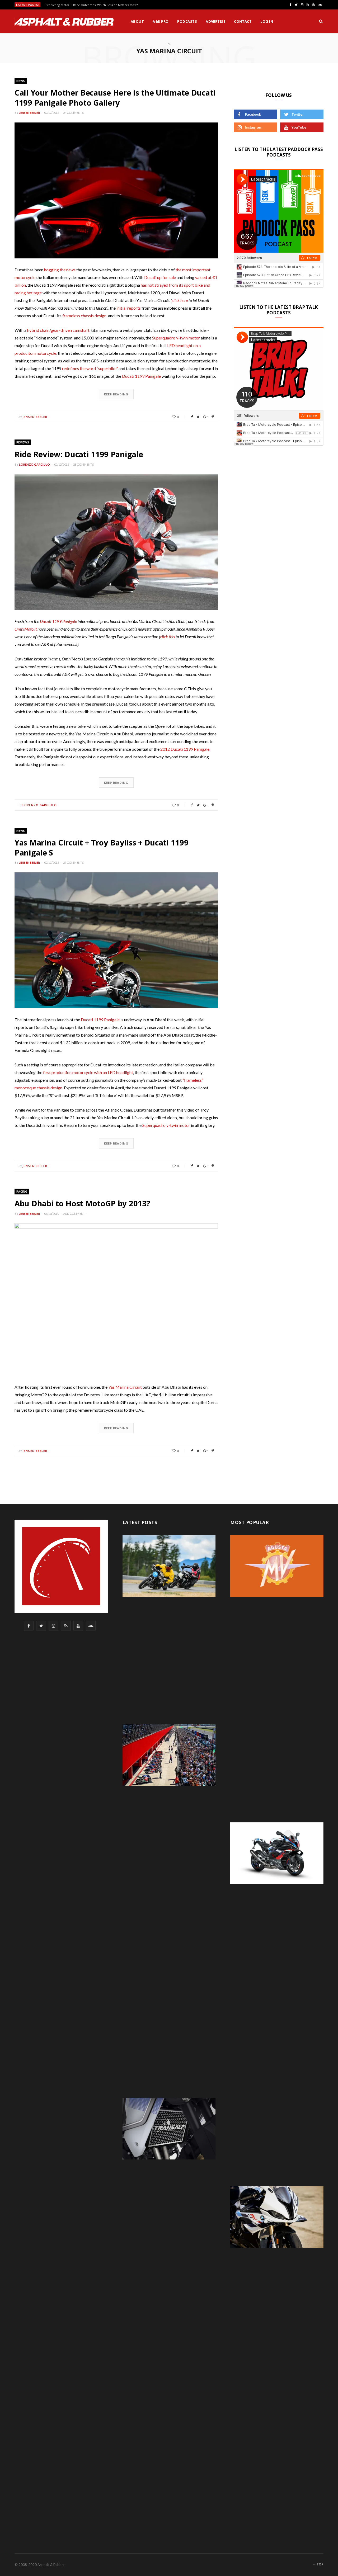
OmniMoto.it (26, 629)
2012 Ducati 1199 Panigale (185, 749)
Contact (243, 21)
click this (167, 637)
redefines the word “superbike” (90, 368)
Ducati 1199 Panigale (141, 376)
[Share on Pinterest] (213, 417)
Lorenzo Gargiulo (34, 464)
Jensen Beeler (29, 113)
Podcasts (187, 21)
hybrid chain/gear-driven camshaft (58, 330)
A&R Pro (161, 21)
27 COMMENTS (73, 862)
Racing (22, 1191)
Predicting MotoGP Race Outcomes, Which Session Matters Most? (91, 5)
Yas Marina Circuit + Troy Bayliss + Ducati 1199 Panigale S (101, 847)
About (137, 21)
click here (180, 300)
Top (320, 2564)
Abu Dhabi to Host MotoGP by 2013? (82, 1203)
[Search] (321, 21)
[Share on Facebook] (192, 417)
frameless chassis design (84, 316)
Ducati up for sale (160, 277)
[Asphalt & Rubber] (64, 22)
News (21, 81)
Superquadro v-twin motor (176, 338)
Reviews (23, 442)
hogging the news (60, 270)
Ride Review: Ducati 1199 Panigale (79, 454)
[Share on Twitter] (198, 417)
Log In (267, 21)
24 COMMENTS (73, 113)
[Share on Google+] (206, 417)
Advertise (215, 21)
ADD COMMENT (74, 1214)
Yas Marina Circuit (125, 1387)
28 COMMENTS (83, 464)
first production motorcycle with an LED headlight (88, 1072)
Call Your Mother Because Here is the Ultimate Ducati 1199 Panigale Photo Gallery (115, 98)
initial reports (129, 308)
